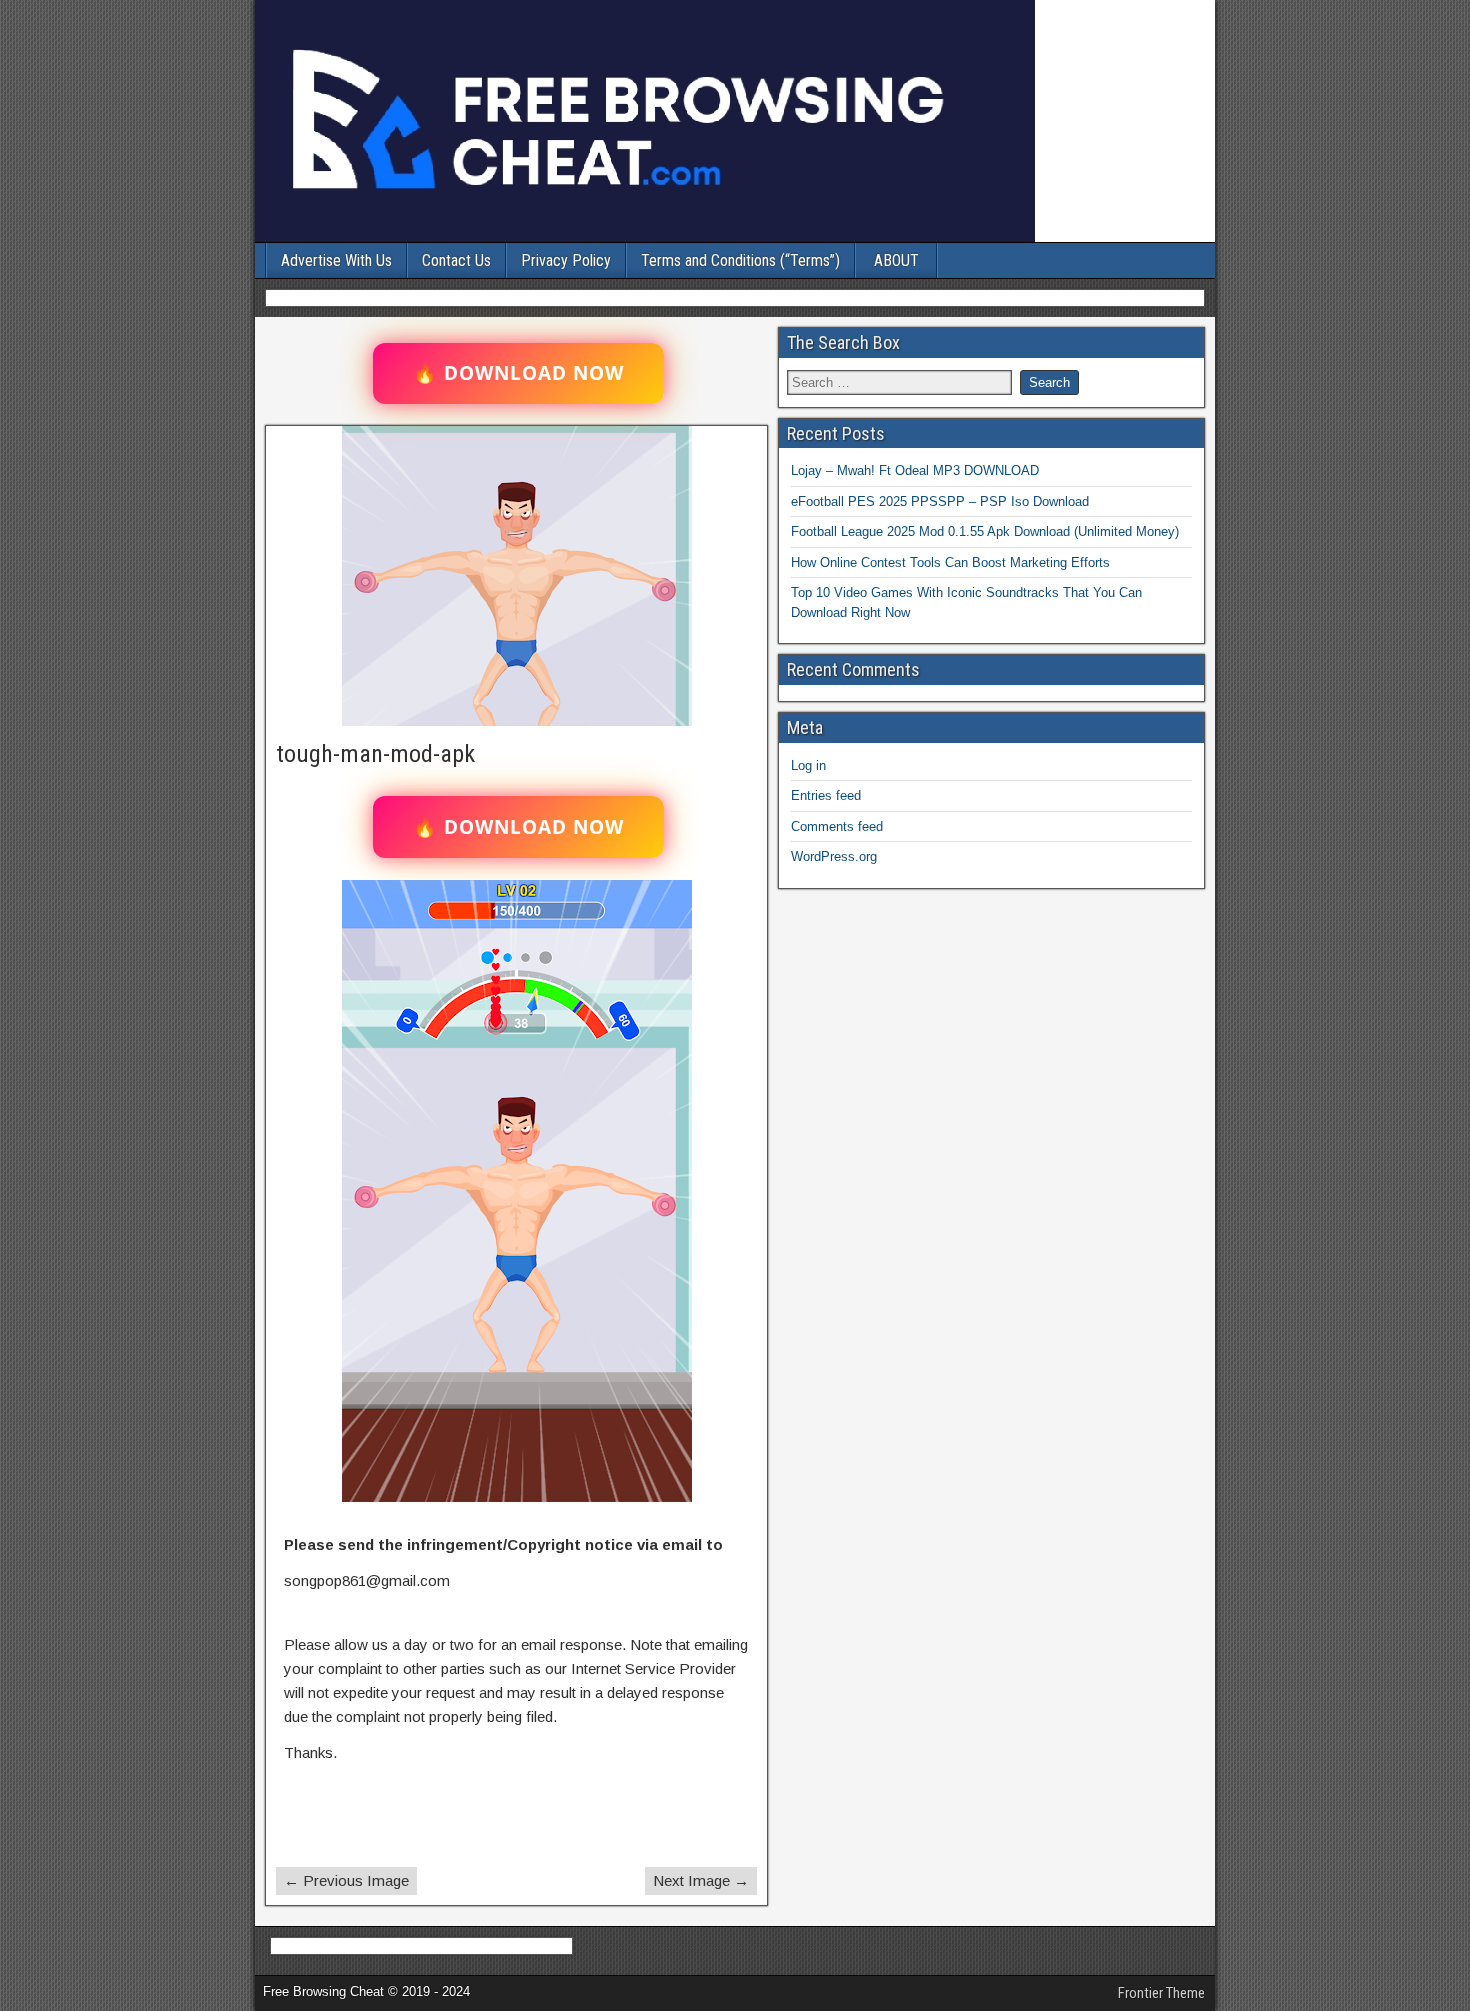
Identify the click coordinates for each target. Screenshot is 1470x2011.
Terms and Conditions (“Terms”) (740, 260)
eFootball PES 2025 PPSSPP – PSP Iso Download (940, 501)
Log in (808, 765)
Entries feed (826, 795)
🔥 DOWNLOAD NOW (518, 373)
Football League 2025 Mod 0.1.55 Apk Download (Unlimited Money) (985, 531)
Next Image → (701, 1880)
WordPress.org (834, 856)
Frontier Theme (1161, 1993)
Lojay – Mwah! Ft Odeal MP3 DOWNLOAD (915, 470)
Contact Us (456, 260)
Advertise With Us (336, 260)
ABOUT (896, 260)
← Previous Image (346, 1880)
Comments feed (837, 826)
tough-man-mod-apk (375, 754)
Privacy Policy (566, 260)
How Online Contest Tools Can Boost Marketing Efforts (950, 562)
